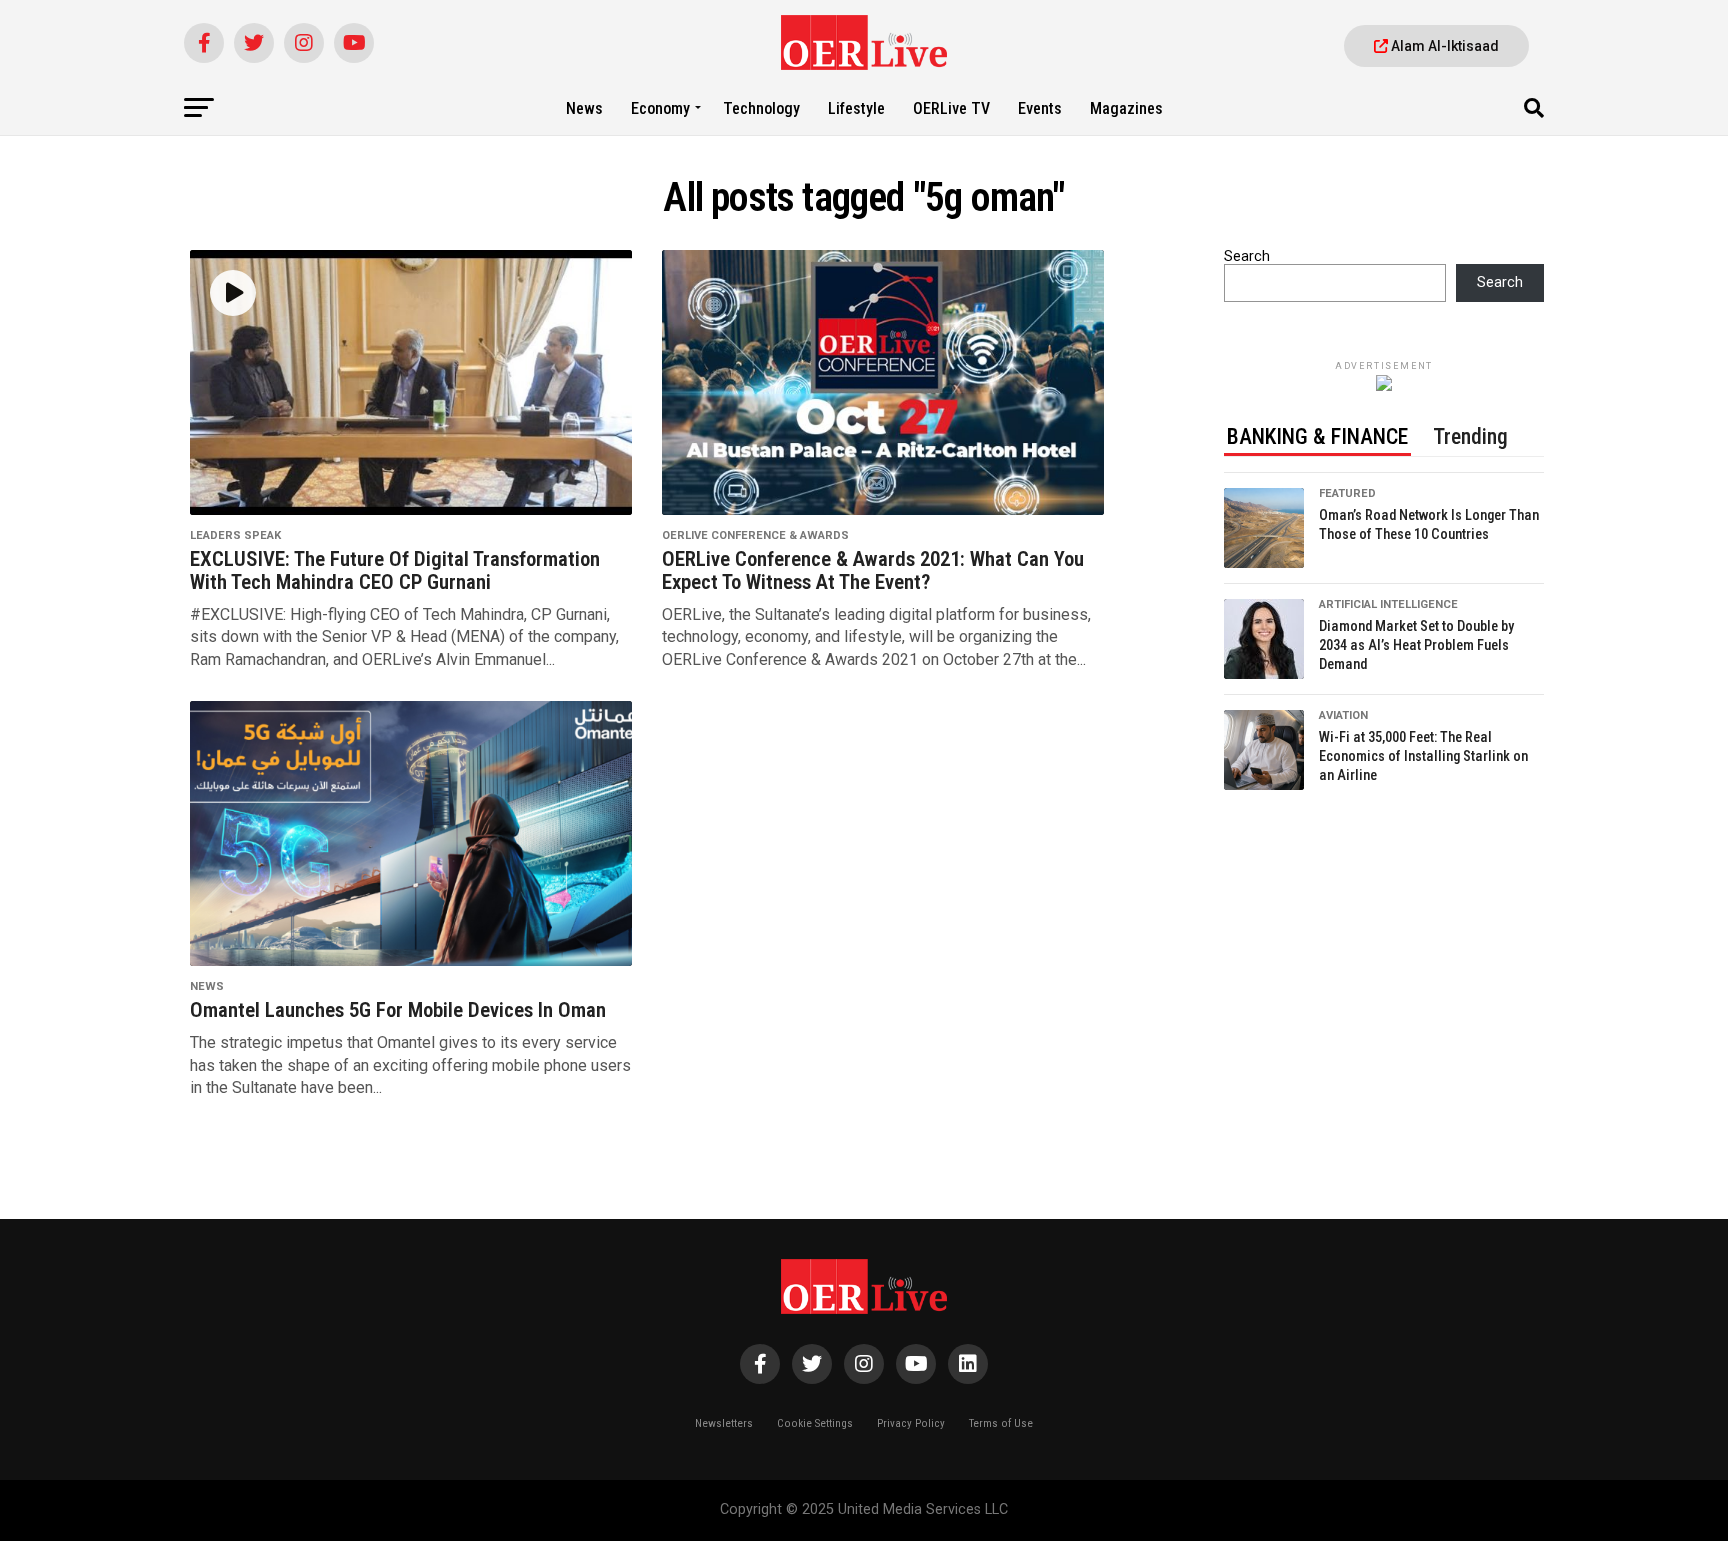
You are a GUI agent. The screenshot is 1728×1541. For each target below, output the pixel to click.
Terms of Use (1001, 1423)
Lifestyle (856, 108)
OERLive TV (951, 108)
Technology (761, 108)
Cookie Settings (815, 1423)
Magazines (1126, 108)
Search (1247, 256)
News (584, 108)
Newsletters (724, 1423)
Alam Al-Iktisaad (1443, 46)
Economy (660, 108)
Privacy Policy (911, 1423)
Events (1040, 108)
